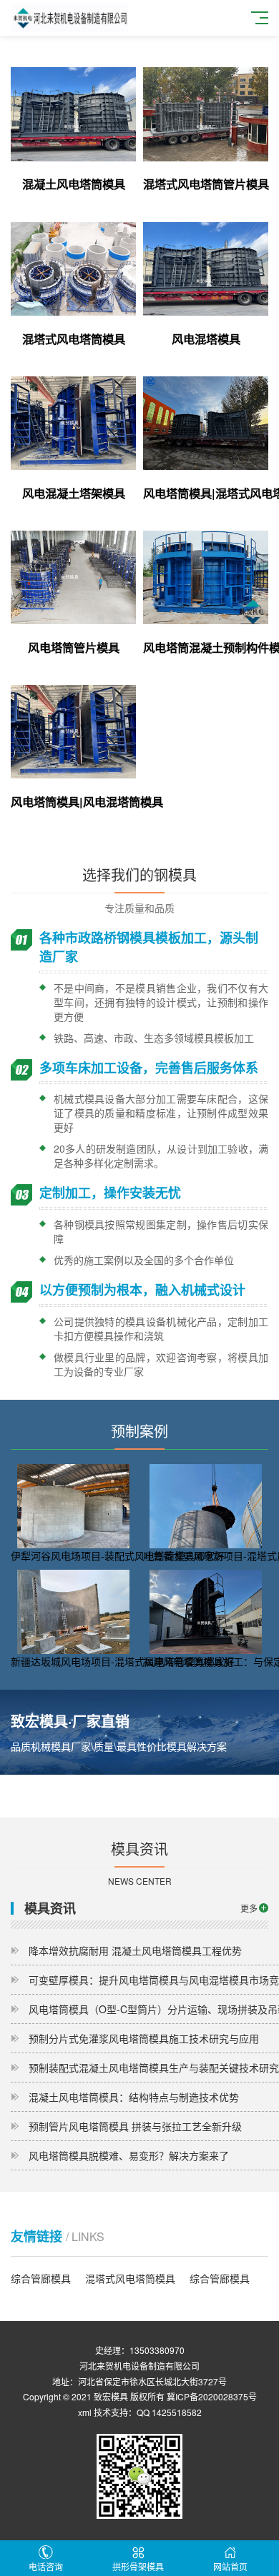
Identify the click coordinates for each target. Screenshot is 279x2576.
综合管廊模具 (41, 2278)
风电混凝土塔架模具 (74, 493)
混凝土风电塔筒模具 (74, 184)
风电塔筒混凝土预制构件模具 (206, 647)
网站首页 (230, 2566)
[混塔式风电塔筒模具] (73, 269)
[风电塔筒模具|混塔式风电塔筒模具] (206, 423)
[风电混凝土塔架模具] (73, 423)
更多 (249, 1908)
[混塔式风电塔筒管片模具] (206, 114)
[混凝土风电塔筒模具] (73, 114)
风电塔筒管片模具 (74, 647)
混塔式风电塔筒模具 (74, 339)
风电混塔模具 (206, 339)
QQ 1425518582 (169, 2412)
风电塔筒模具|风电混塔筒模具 (73, 802)
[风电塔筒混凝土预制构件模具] (206, 577)
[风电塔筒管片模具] (73, 577)
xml (85, 2412)
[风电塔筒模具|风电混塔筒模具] (73, 732)
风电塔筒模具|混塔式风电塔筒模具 (206, 493)
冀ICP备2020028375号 (212, 2396)
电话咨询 (46, 2566)
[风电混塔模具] (206, 269)
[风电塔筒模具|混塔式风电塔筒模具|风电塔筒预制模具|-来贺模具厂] (69, 16)
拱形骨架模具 (138, 2566)
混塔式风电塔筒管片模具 (206, 184)
